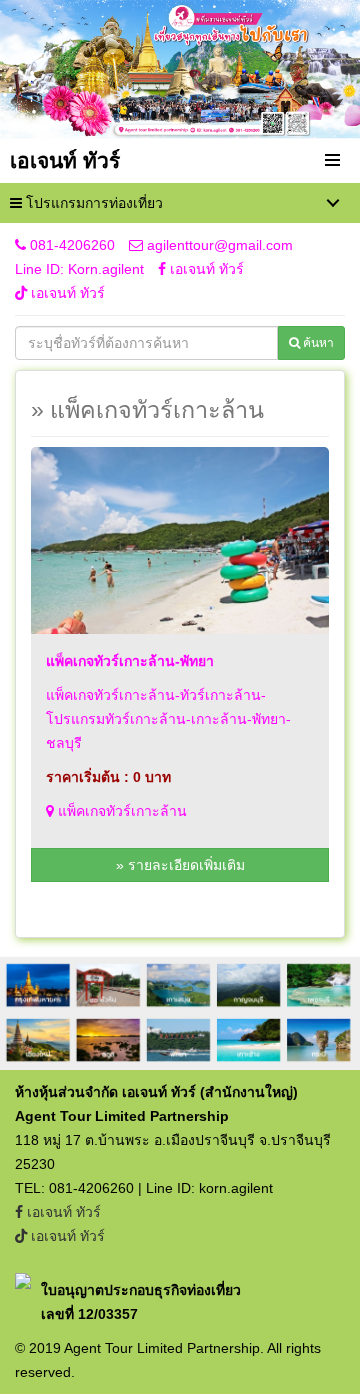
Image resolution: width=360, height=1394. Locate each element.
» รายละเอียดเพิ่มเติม (180, 865)
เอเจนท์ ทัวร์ (205, 269)
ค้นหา (317, 343)
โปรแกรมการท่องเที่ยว (92, 203)
